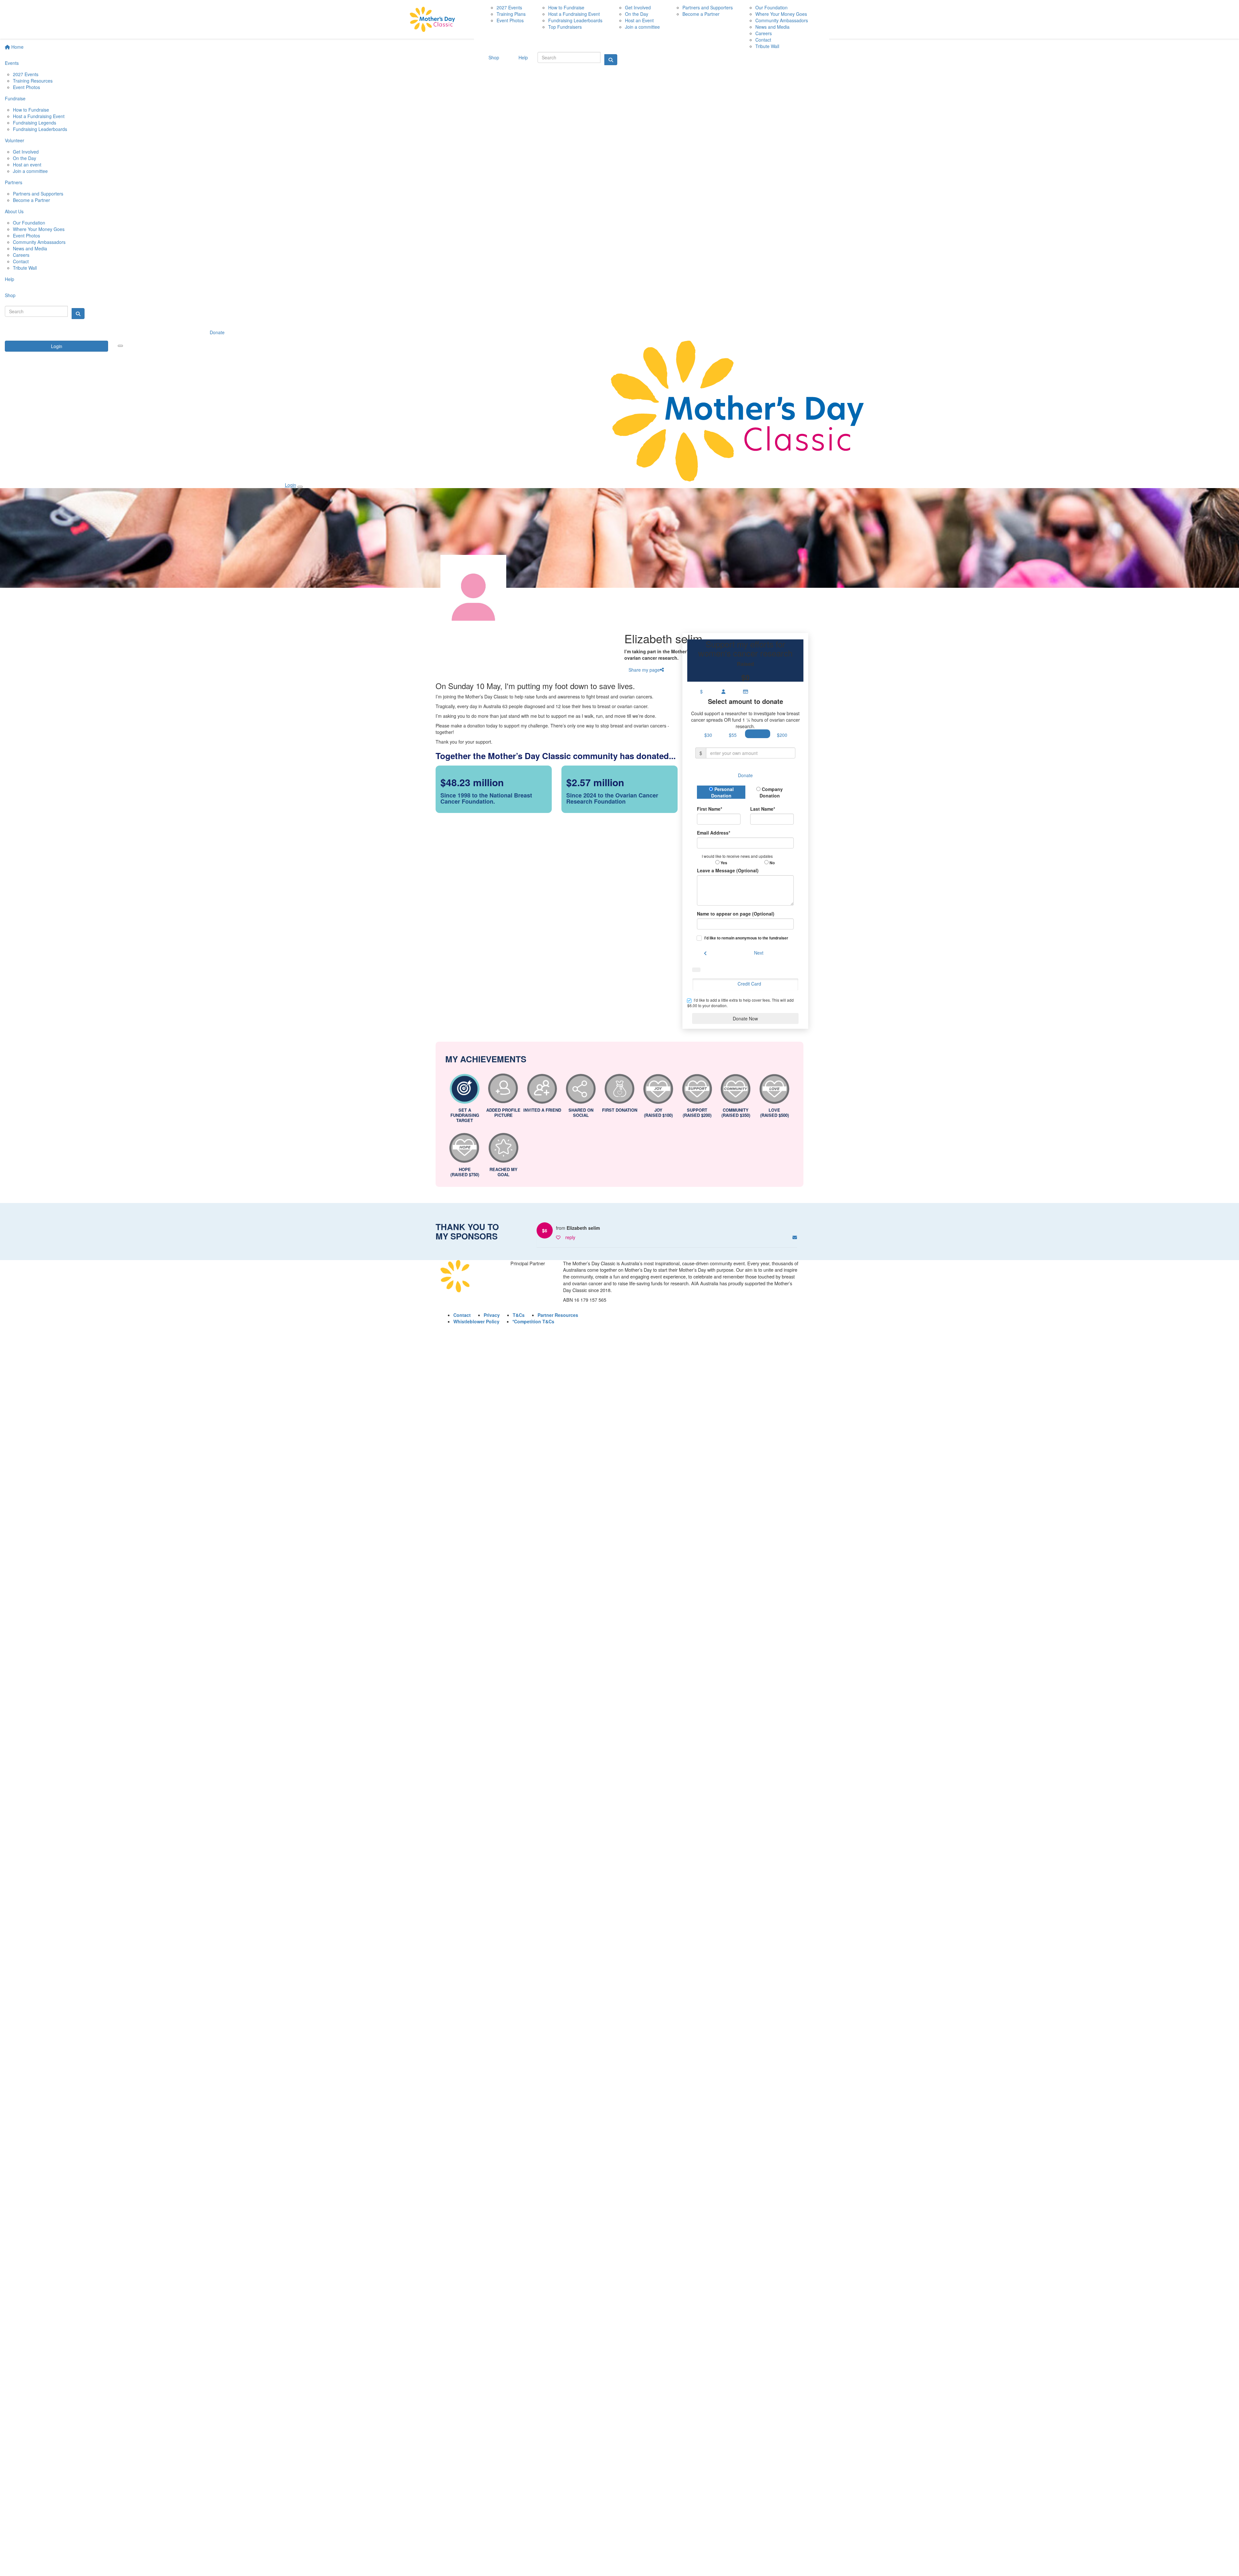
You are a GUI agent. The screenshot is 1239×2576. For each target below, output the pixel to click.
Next (759, 953)
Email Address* (714, 833)
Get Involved (26, 152)
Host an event (27, 165)
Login (57, 346)
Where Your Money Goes (39, 229)
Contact (21, 261)
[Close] (300, 487)
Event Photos (26, 87)
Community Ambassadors (39, 242)
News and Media (30, 248)
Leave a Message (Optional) (728, 870)
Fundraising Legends (35, 123)
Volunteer (15, 140)
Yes (723, 863)
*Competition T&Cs (533, 1321)
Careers (21, 255)
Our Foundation (29, 223)
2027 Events (26, 74)
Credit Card (749, 984)
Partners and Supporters (38, 194)
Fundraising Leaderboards (40, 129)
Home (17, 47)
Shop (10, 295)
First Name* (710, 809)
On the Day (25, 158)
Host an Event (639, 20)
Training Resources (33, 81)
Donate (217, 332)
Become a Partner (31, 200)
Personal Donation (722, 792)
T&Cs (519, 1315)
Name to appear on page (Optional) (736, 914)
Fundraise (15, 98)
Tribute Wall (25, 268)
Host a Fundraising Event (39, 116)
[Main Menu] (120, 346)
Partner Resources (558, 1315)
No (772, 863)
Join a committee (30, 171)
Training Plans (511, 14)
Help (10, 279)
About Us (14, 211)
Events (12, 63)
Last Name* (763, 809)
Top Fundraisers (565, 27)
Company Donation (771, 792)
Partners (14, 182)
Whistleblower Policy (476, 1321)
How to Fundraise (31, 110)
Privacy (492, 1315)
